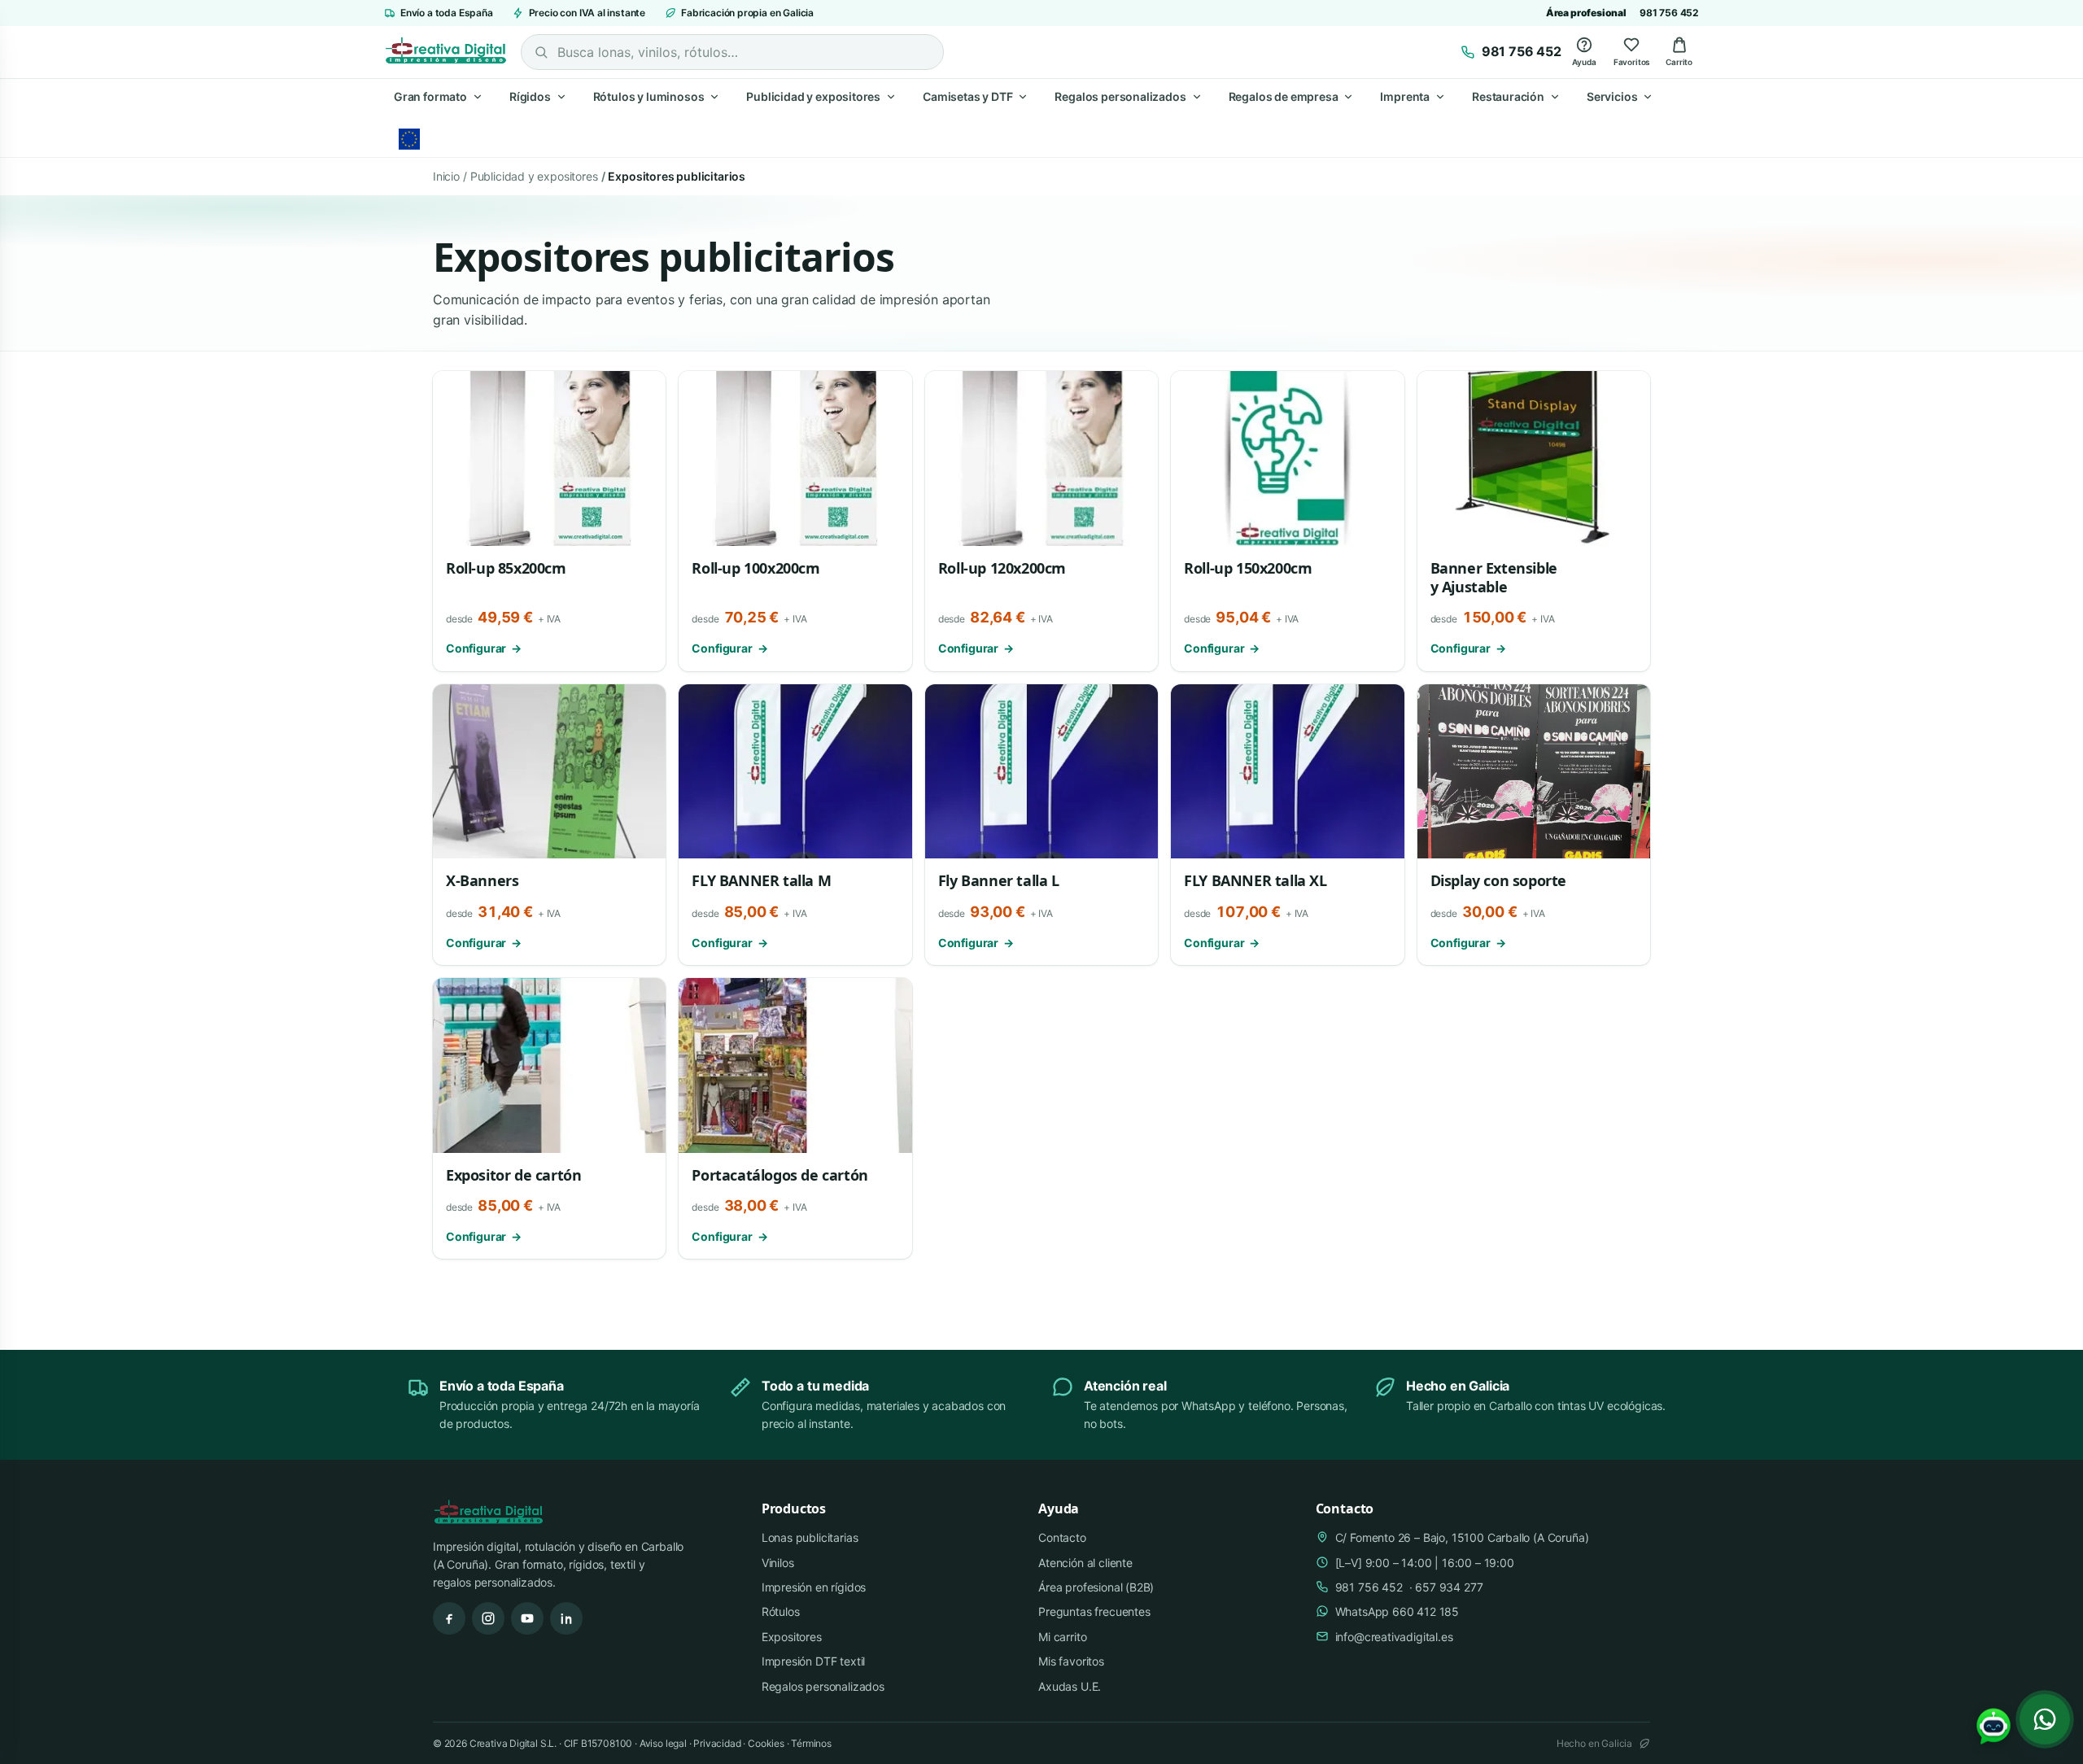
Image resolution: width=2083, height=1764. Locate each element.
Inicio (446, 176)
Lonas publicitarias (810, 1537)
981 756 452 (1669, 13)
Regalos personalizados (1120, 96)
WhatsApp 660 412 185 (1397, 1611)
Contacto (1062, 1537)
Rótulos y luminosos (649, 96)
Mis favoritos (1071, 1661)
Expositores (792, 1637)
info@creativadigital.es (1394, 1637)
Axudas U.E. (1070, 1686)
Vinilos (778, 1563)
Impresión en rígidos (814, 1587)
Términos (811, 1743)
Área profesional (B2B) (1096, 1587)
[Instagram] (488, 1618)
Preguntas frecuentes (1094, 1611)
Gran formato (430, 96)
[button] (1993, 1727)
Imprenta (1405, 96)
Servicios (1612, 96)
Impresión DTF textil (813, 1661)
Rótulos (781, 1611)
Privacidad (717, 1743)
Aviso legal (663, 1743)
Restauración (1508, 96)
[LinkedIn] (566, 1618)
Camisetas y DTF (967, 96)
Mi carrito (1062, 1637)
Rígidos (530, 96)
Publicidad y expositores (813, 96)
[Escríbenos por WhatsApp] (2045, 1719)
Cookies (766, 1743)
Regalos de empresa (1284, 96)
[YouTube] (527, 1618)
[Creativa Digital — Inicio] (446, 52)
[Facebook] (449, 1618)
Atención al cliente (1085, 1563)
